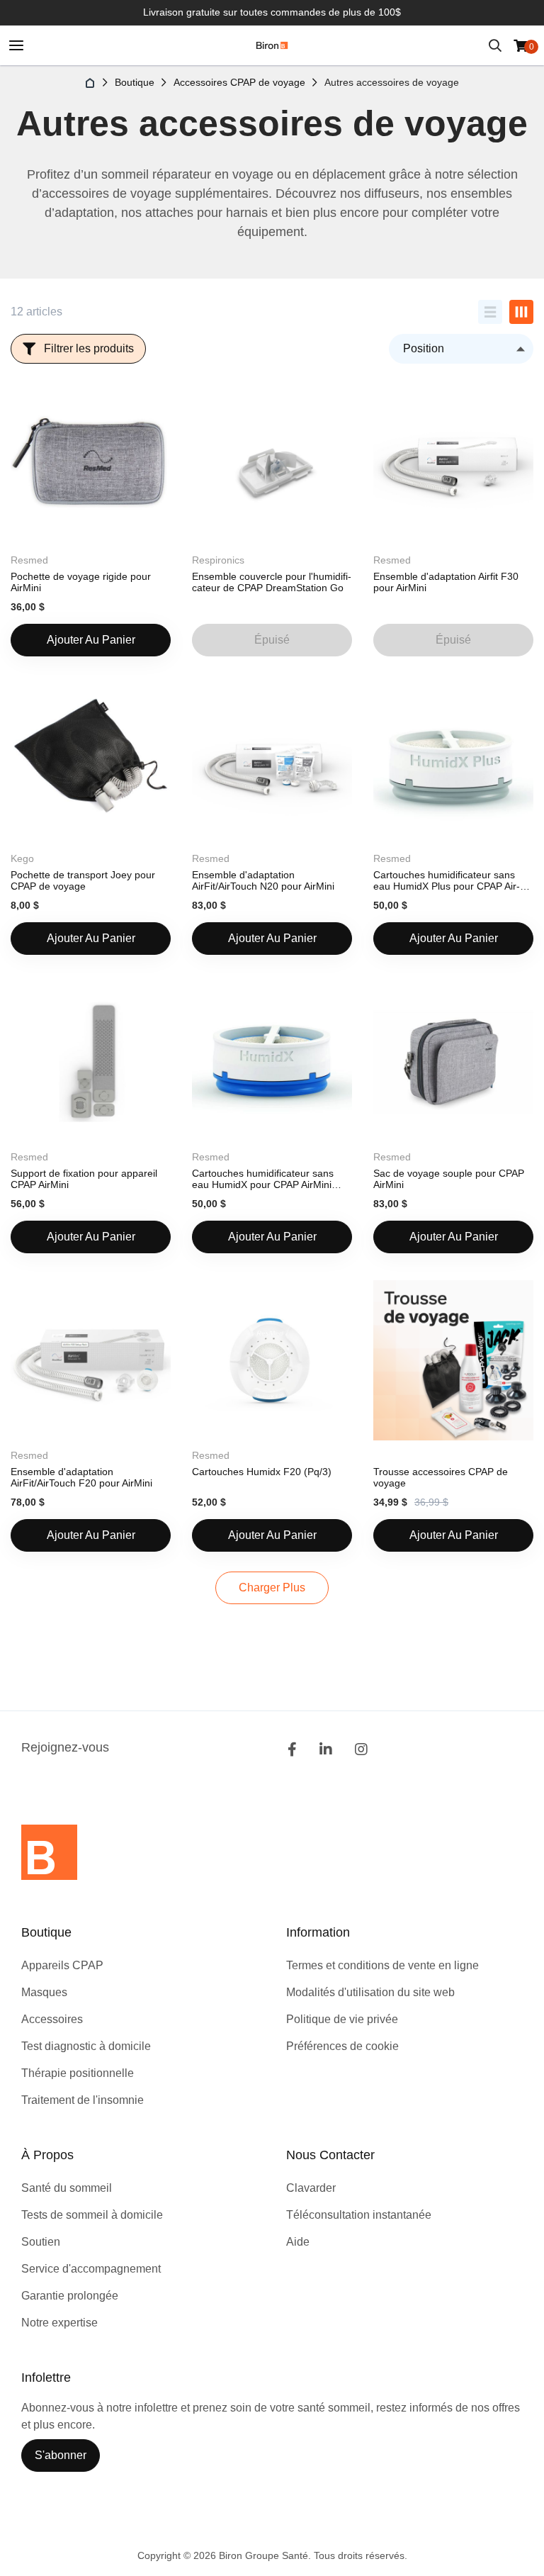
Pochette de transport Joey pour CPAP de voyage (83, 880)
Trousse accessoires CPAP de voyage (441, 1477)
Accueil (91, 83)
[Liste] (490, 312)
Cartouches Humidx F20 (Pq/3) (262, 1472)
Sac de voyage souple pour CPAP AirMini (449, 1179)
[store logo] (272, 45)
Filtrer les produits (89, 348)
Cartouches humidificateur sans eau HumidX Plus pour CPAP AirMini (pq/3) (447, 881)
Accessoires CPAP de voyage (239, 82)
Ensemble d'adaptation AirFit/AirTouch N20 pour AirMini (263, 880)
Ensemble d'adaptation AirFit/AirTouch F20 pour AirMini (81, 1477)
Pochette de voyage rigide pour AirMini (81, 582)
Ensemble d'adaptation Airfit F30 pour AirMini (446, 582)
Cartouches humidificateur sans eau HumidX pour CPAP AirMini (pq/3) (263, 1179)
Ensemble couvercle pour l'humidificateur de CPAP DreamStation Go (272, 582)
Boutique (135, 82)
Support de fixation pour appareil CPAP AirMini (84, 1179)
